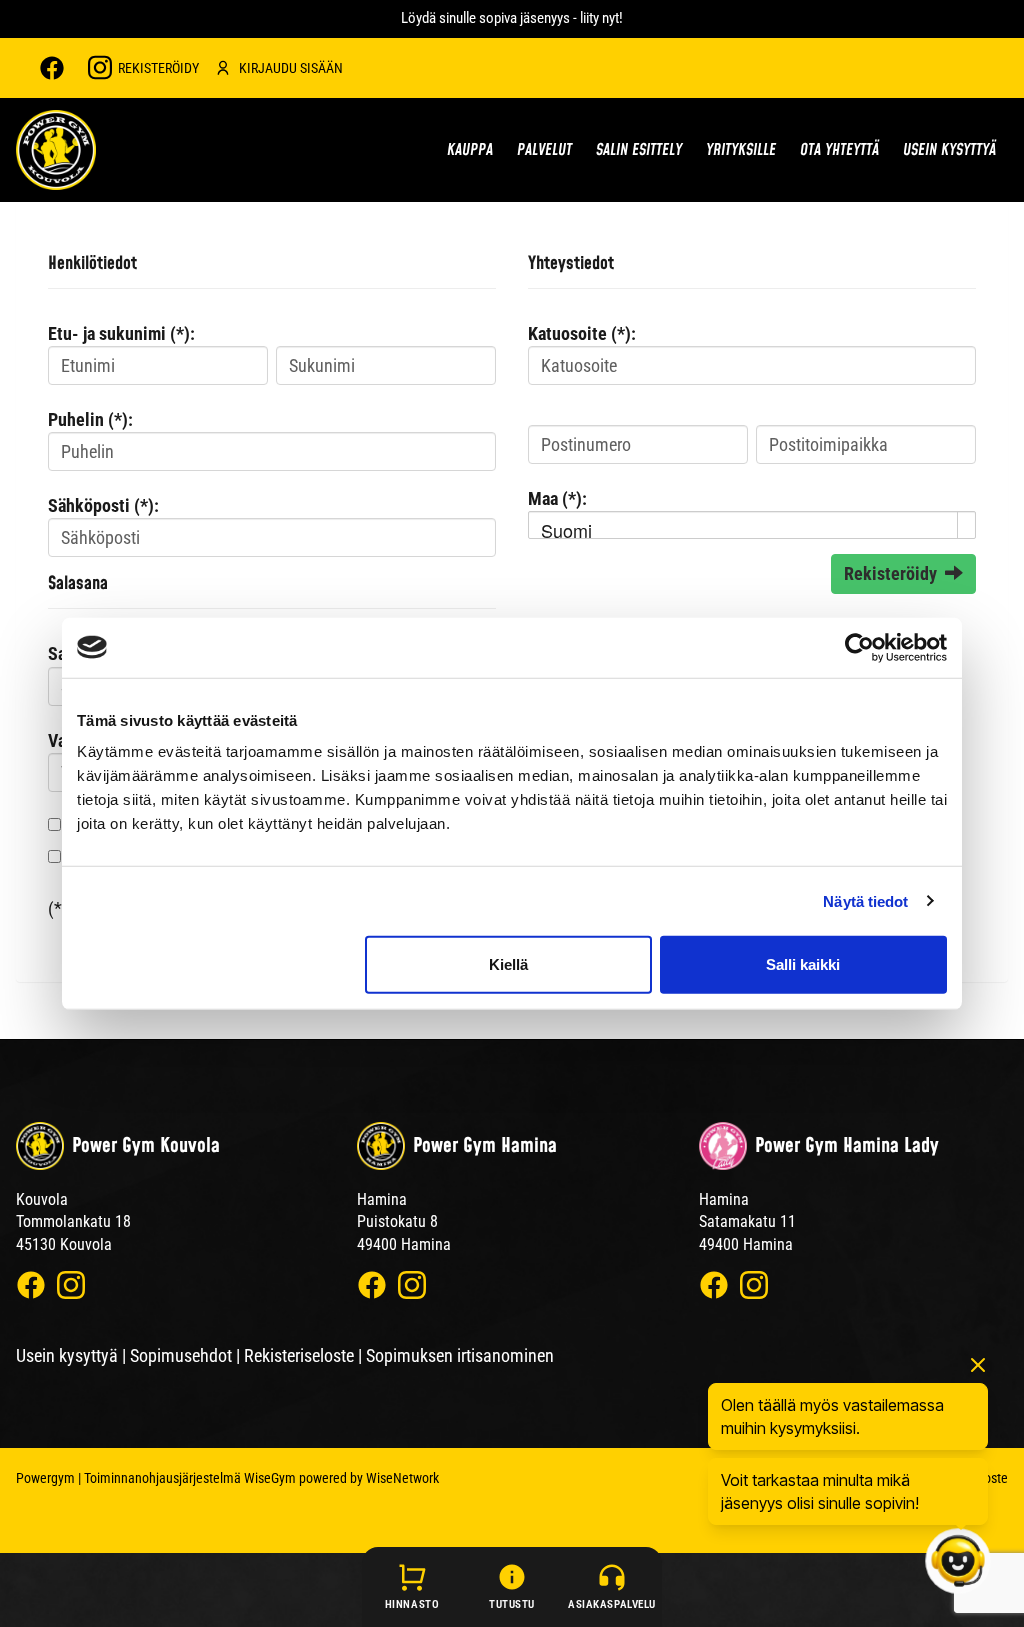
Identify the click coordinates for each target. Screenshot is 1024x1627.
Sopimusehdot (181, 1355)
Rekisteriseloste (299, 1355)
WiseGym (270, 1478)
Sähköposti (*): (103, 505)
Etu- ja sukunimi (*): (121, 333)
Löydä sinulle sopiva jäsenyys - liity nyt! (512, 18)
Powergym (45, 1478)
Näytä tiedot (865, 900)
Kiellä (508, 964)
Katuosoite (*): (582, 333)
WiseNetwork (402, 1478)
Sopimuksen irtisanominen (460, 1355)
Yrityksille (741, 150)
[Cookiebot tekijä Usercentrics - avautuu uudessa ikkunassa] (859, 647)
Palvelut (544, 150)
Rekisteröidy (158, 68)
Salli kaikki (803, 964)
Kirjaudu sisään (291, 68)
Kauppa (470, 150)
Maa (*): (557, 498)
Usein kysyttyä (949, 150)
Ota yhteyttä (839, 150)
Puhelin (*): (90, 419)
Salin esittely (639, 150)
